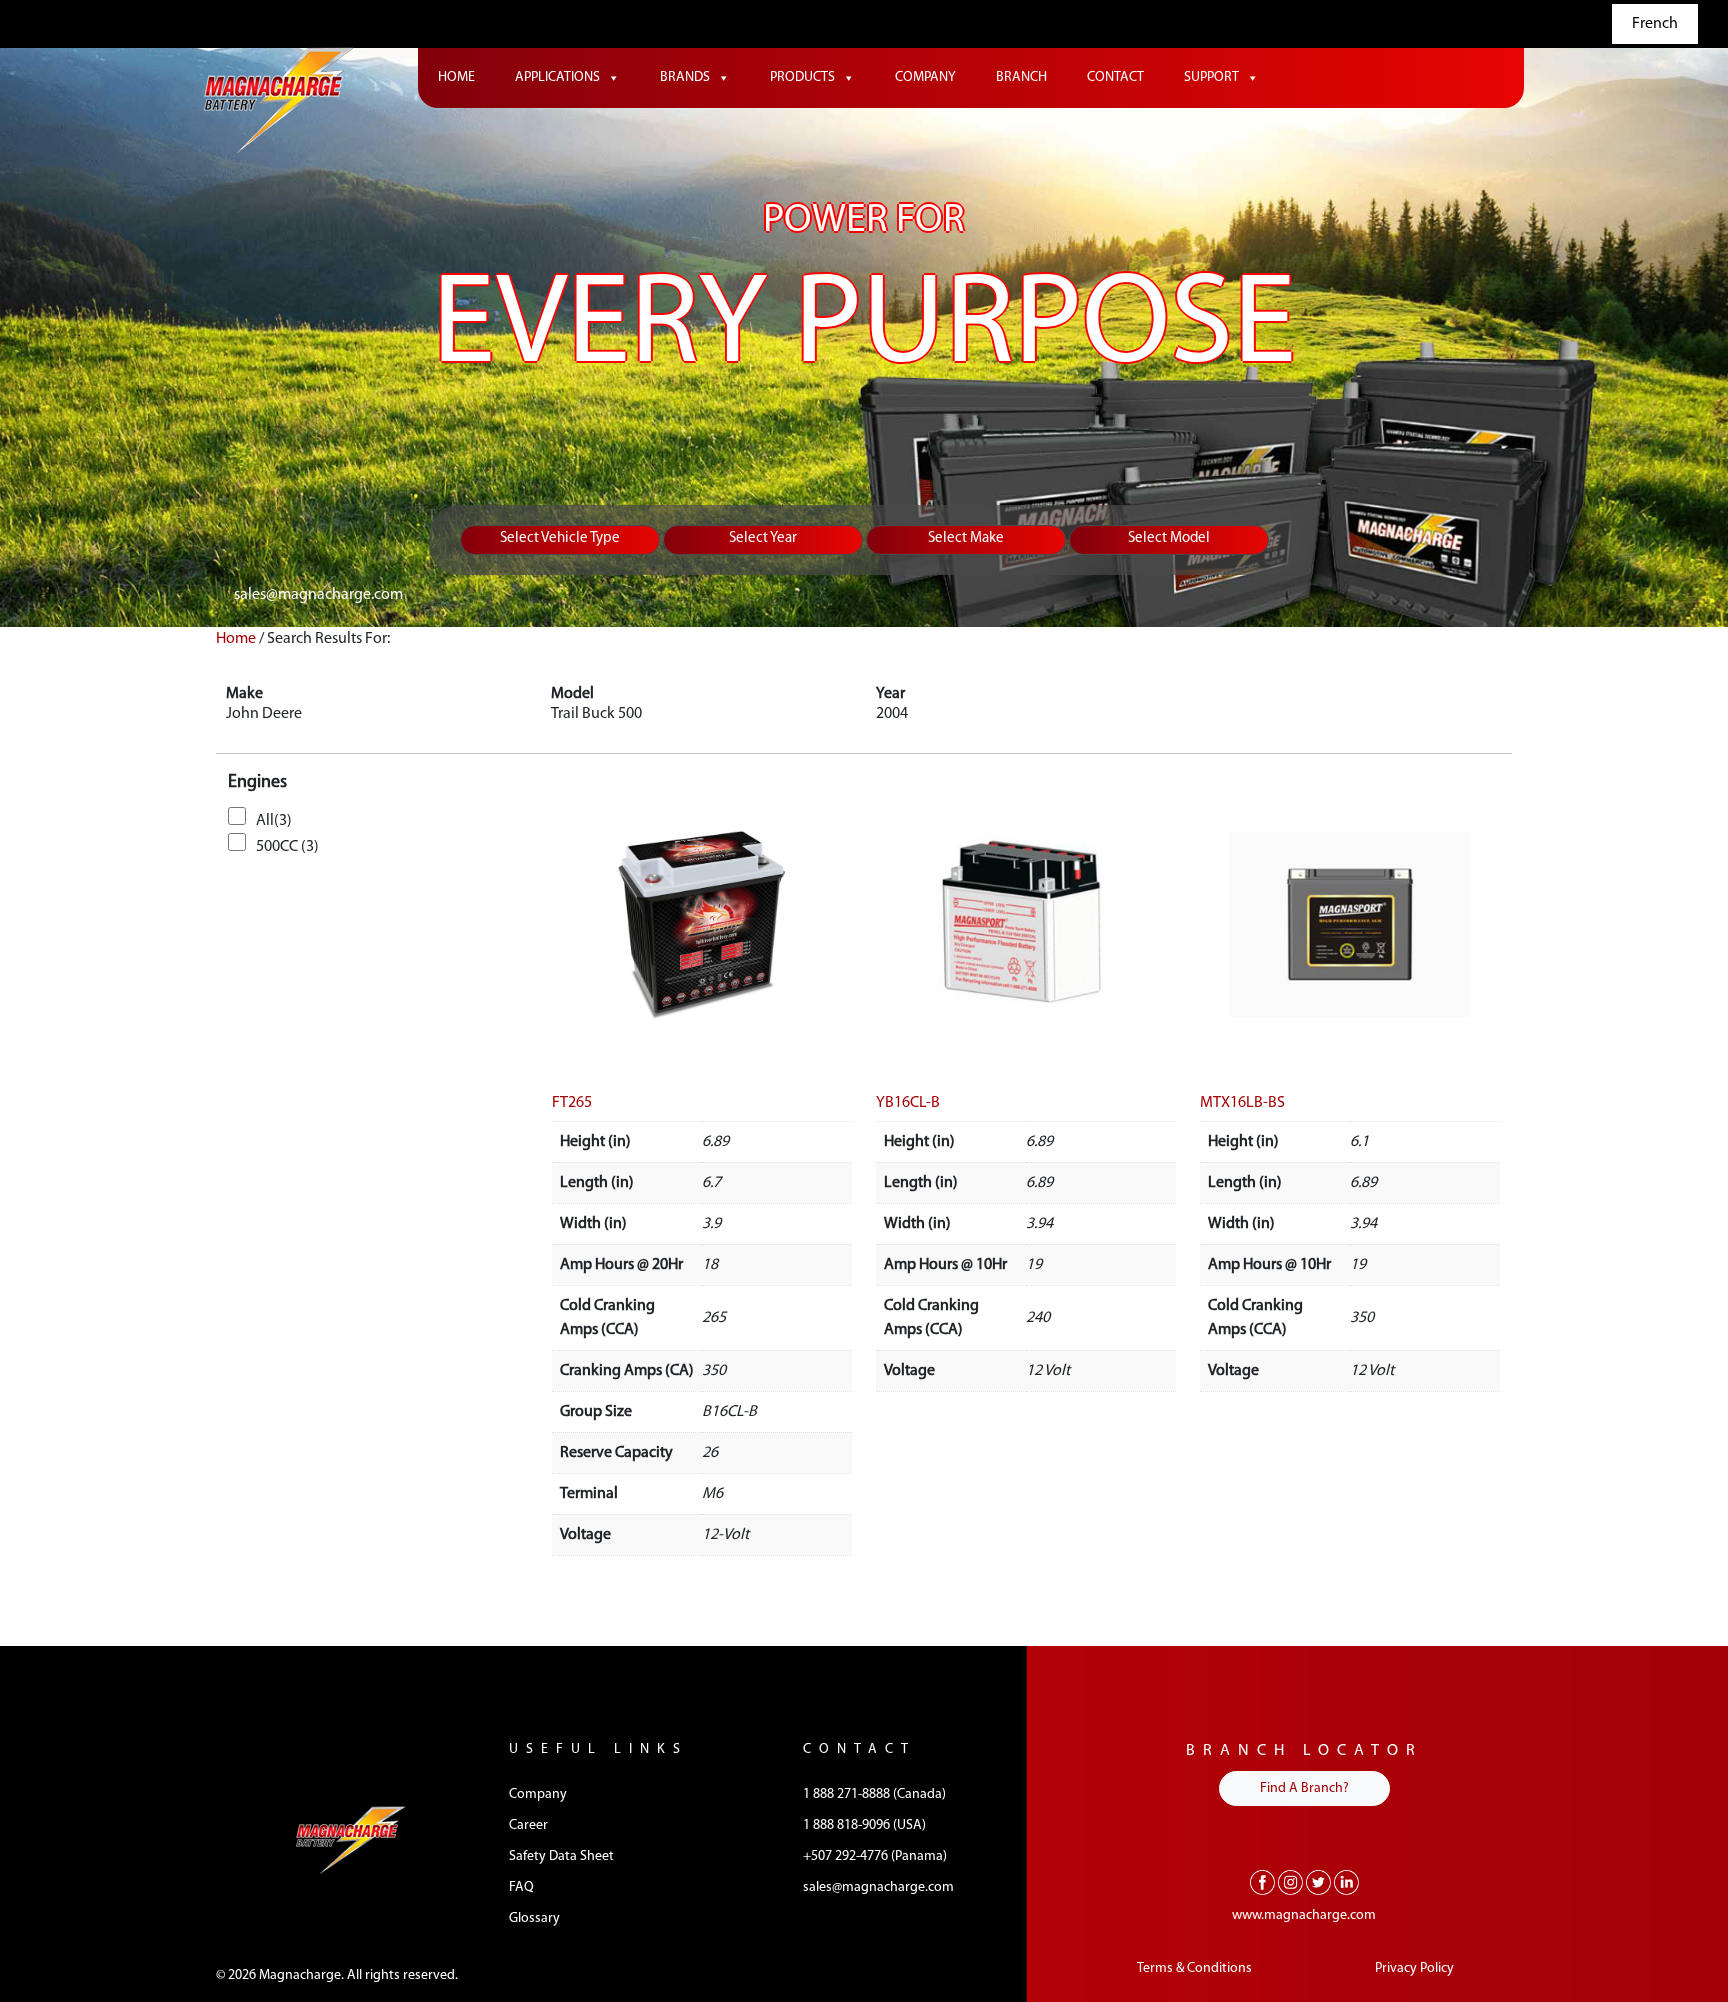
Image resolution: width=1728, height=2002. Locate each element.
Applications (557, 77)
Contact (1115, 77)
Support (1211, 77)
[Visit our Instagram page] (1290, 1882)
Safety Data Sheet (561, 1856)
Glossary (534, 1918)
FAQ (521, 1887)
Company (925, 77)
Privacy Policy (1414, 1968)
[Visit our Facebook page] (1262, 1882)
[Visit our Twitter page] (1318, 1882)
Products (802, 77)
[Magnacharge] (279, 100)
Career (528, 1825)
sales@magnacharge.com (318, 595)
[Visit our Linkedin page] (1346, 1882)
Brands (685, 77)
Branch (1021, 77)
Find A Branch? (1304, 1788)
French (1655, 24)
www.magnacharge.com (1304, 1915)
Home (456, 77)
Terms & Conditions (1194, 1968)
